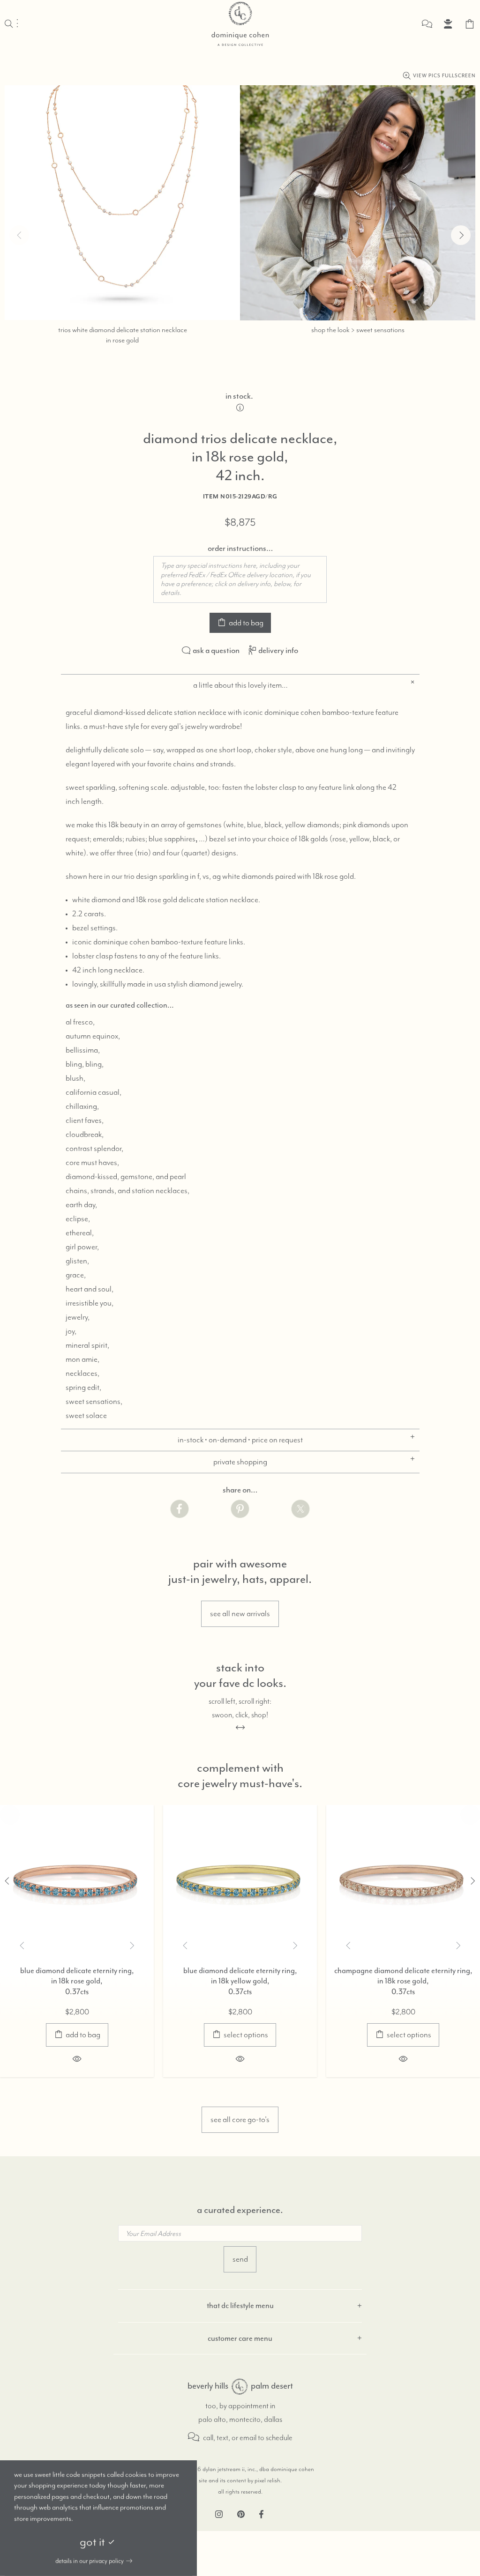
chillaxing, (82, 1106)
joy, (71, 1331)
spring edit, (83, 1388)
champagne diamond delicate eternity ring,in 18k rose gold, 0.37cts (403, 1981)
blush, (75, 1078)
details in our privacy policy (90, 2561)
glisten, (77, 1261)
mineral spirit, (87, 1345)
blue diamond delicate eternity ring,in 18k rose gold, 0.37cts (77, 1981)
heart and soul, (90, 1289)
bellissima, (83, 1050)
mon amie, (82, 1359)
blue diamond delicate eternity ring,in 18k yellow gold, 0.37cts (240, 1981)
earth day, (81, 1205)
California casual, (94, 1092)
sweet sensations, (94, 1402)
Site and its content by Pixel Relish (240, 2481)
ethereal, (80, 1233)
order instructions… (240, 548)
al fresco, (80, 1022)
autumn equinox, (93, 1036)
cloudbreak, (85, 1135)
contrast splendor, (94, 1149)
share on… (240, 1490)
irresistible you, (90, 1303)
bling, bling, (85, 1064)
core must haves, (92, 1163)
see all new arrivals (240, 1614)
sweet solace (86, 1416)
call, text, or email (229, 2438)
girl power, (82, 1247)
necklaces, (82, 1373)
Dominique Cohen (240, 24)
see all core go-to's (240, 2120)
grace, (76, 1275)
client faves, (85, 1121)
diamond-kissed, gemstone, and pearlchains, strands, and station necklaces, (127, 1184)
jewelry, (78, 1317)
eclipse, (78, 1219)
